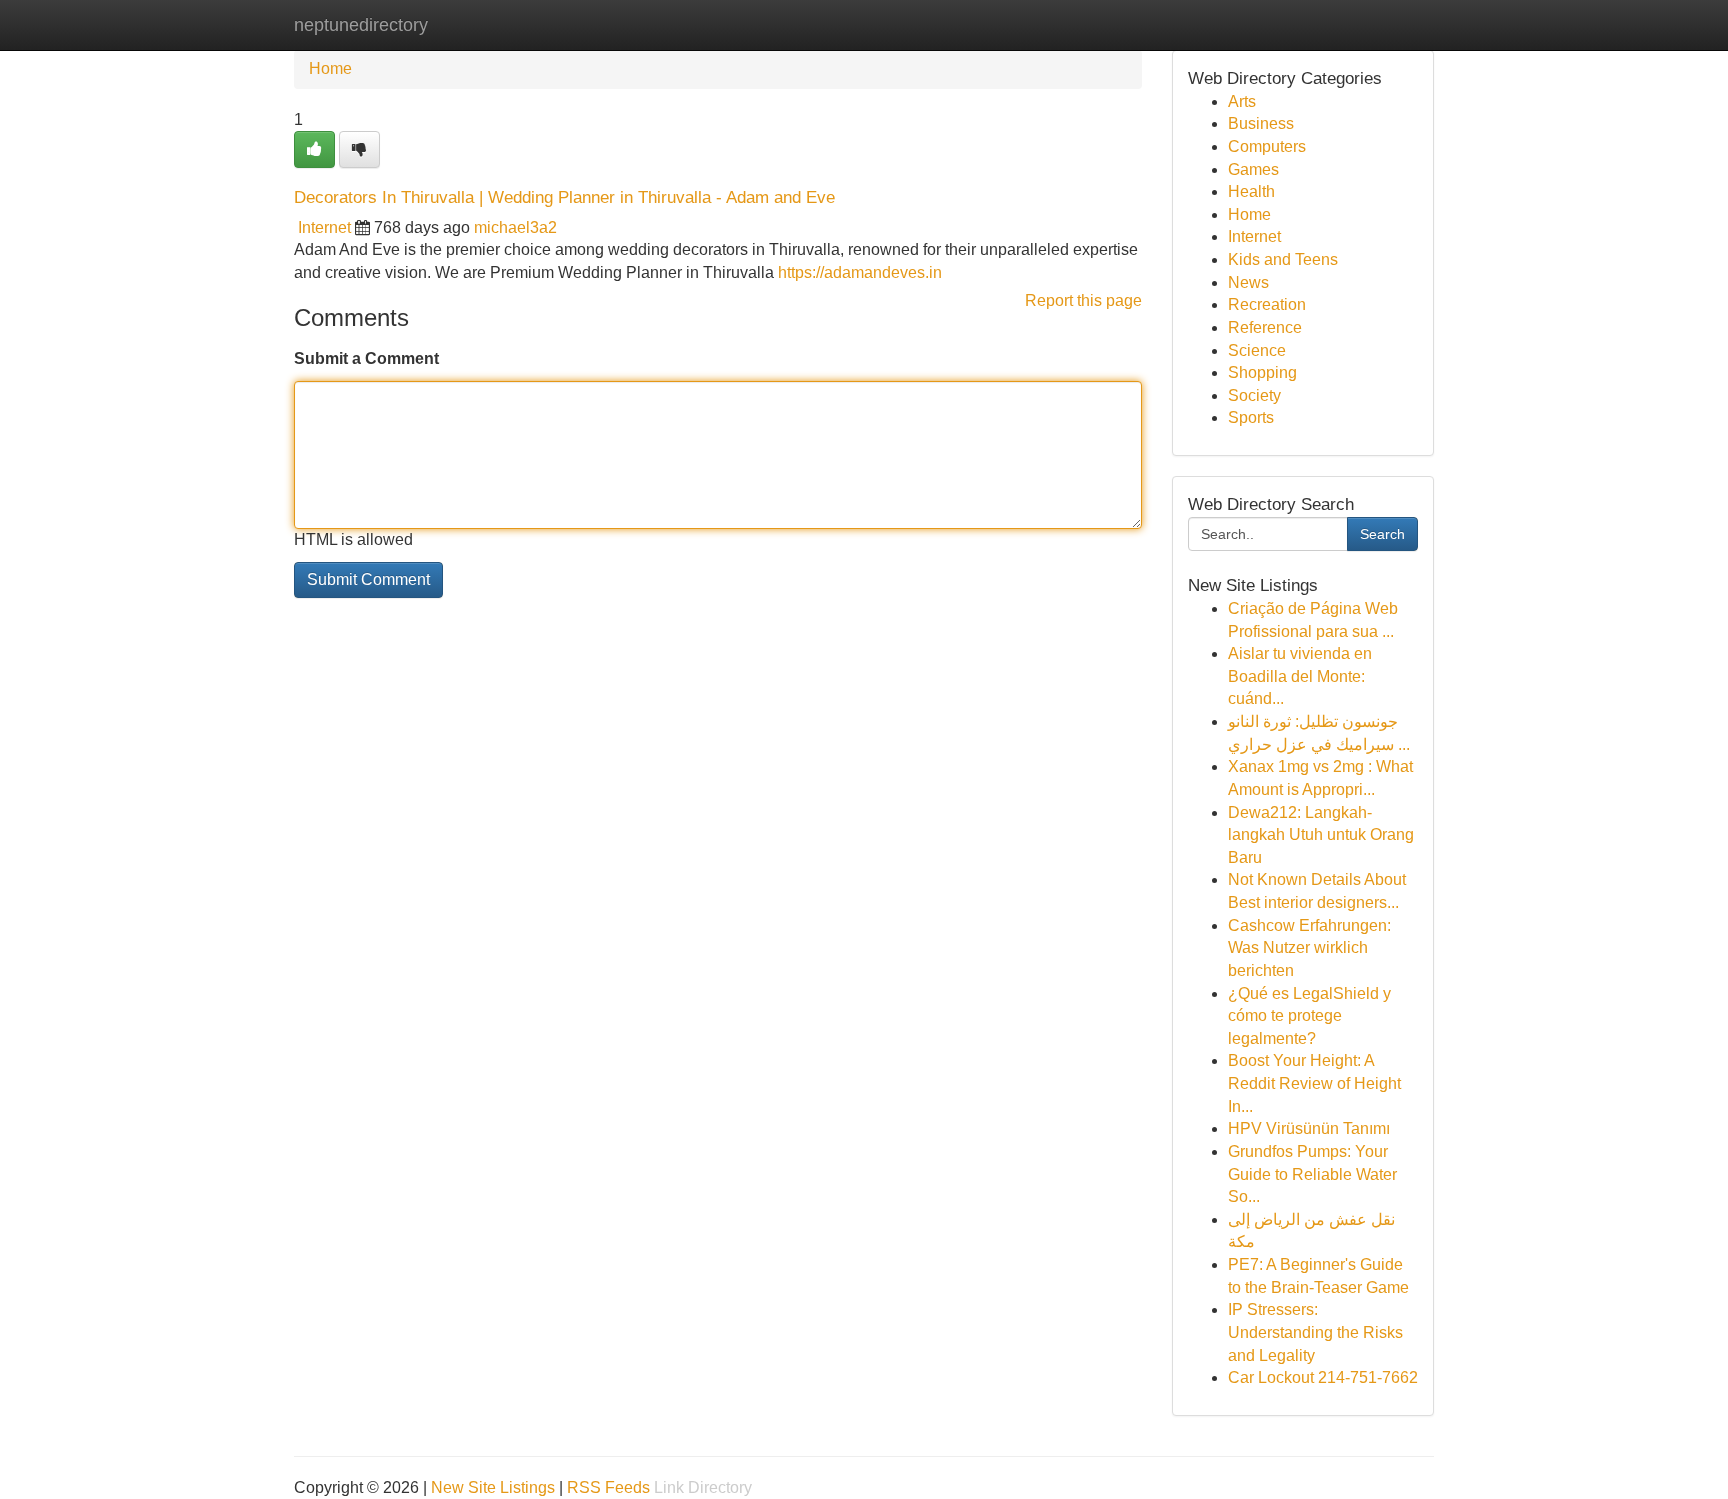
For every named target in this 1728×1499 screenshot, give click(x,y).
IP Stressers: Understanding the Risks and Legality (1315, 1332)
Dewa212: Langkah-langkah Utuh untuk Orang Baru (1321, 835)
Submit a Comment (366, 358)
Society (1254, 395)
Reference (1265, 327)
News (1248, 282)
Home (330, 68)
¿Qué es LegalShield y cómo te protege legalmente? (1309, 1016)
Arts (1242, 101)
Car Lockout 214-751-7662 (1323, 1377)
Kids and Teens (1283, 259)
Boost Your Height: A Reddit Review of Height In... (1314, 1083)
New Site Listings (493, 1487)
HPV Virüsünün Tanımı (1309, 1128)
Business (1261, 123)
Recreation (1267, 304)
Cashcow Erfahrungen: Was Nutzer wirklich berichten (1309, 948)
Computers (1267, 146)
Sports (1251, 417)
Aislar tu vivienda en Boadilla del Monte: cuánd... (1300, 676)
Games (1253, 169)
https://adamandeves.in (860, 272)
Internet (324, 227)
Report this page (1083, 300)
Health (1251, 191)
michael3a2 (515, 227)
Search (1382, 534)
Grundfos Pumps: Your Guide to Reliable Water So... (1312, 1174)
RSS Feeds (608, 1487)
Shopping (1262, 372)
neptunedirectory (361, 25)
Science (1257, 350)
